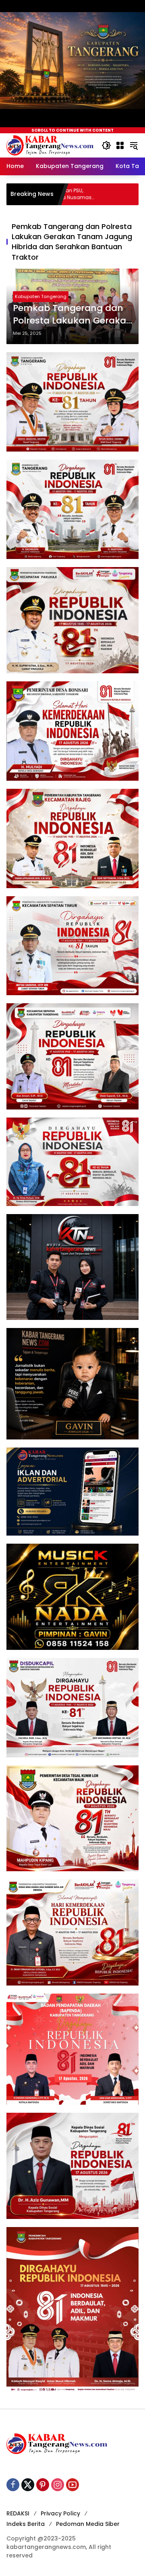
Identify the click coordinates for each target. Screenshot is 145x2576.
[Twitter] (28, 2485)
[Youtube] (72, 2485)
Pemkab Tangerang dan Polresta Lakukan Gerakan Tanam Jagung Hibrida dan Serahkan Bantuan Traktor (72, 315)
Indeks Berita (26, 2524)
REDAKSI (18, 2513)
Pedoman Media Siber (88, 2524)
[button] (106, 145)
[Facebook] (13, 2485)
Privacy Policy (60, 2513)
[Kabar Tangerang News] (50, 145)
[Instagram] (58, 2485)
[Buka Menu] (120, 145)
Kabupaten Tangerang (41, 296)
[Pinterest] (43, 2485)
